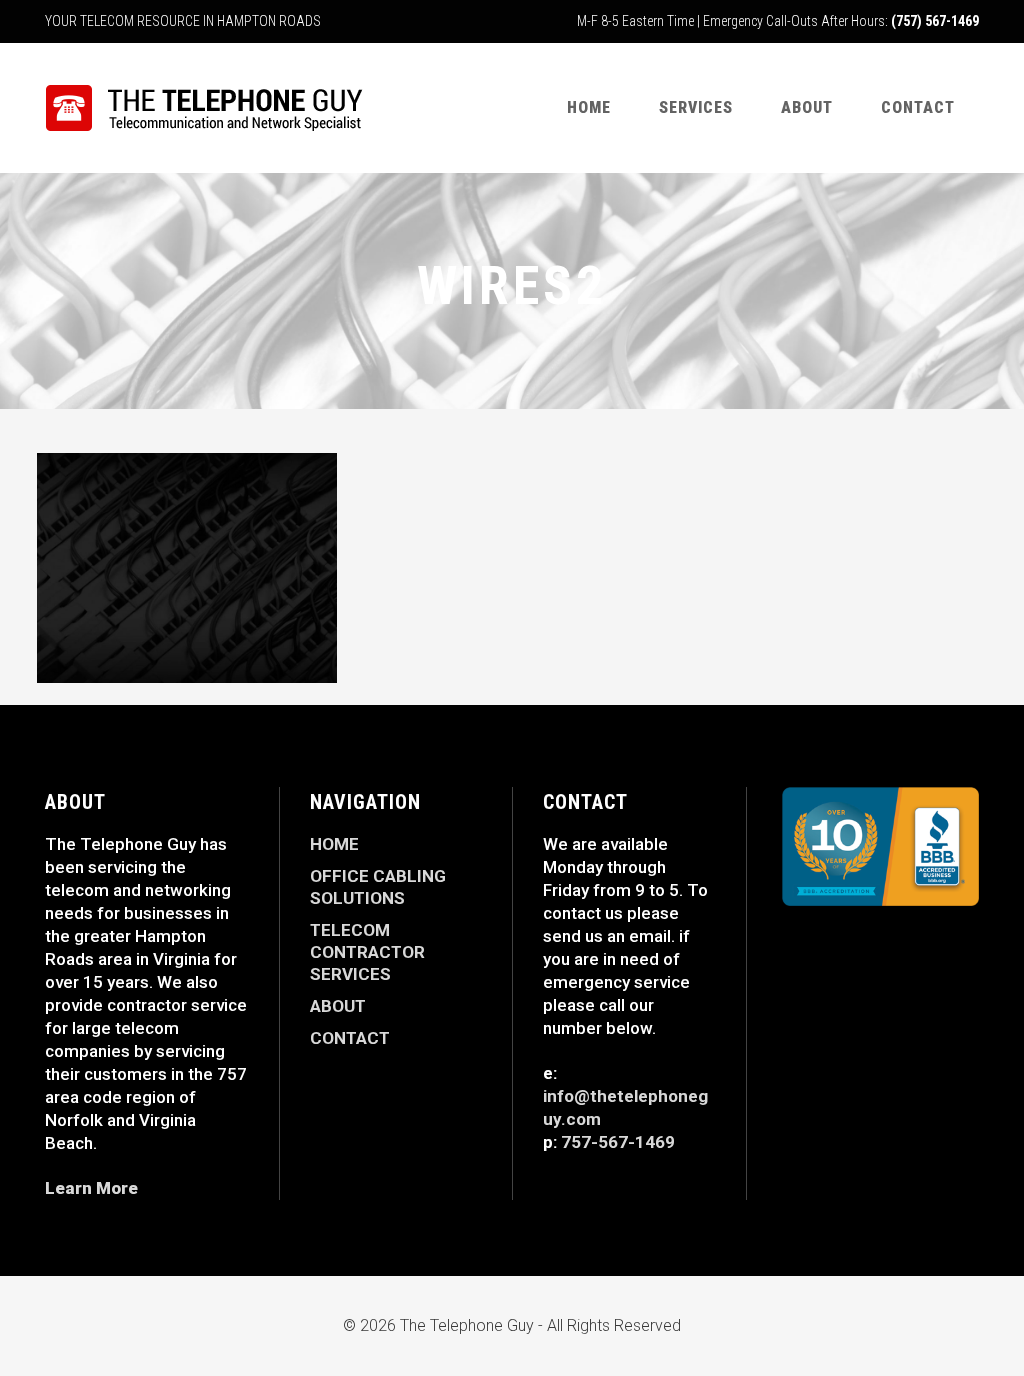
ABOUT (338, 1006)
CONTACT (350, 1038)
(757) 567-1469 (935, 21)
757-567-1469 (618, 1142)
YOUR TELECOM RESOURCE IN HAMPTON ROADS (183, 21)
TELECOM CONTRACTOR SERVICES (367, 952)
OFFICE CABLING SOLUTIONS (378, 887)
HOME (334, 844)
